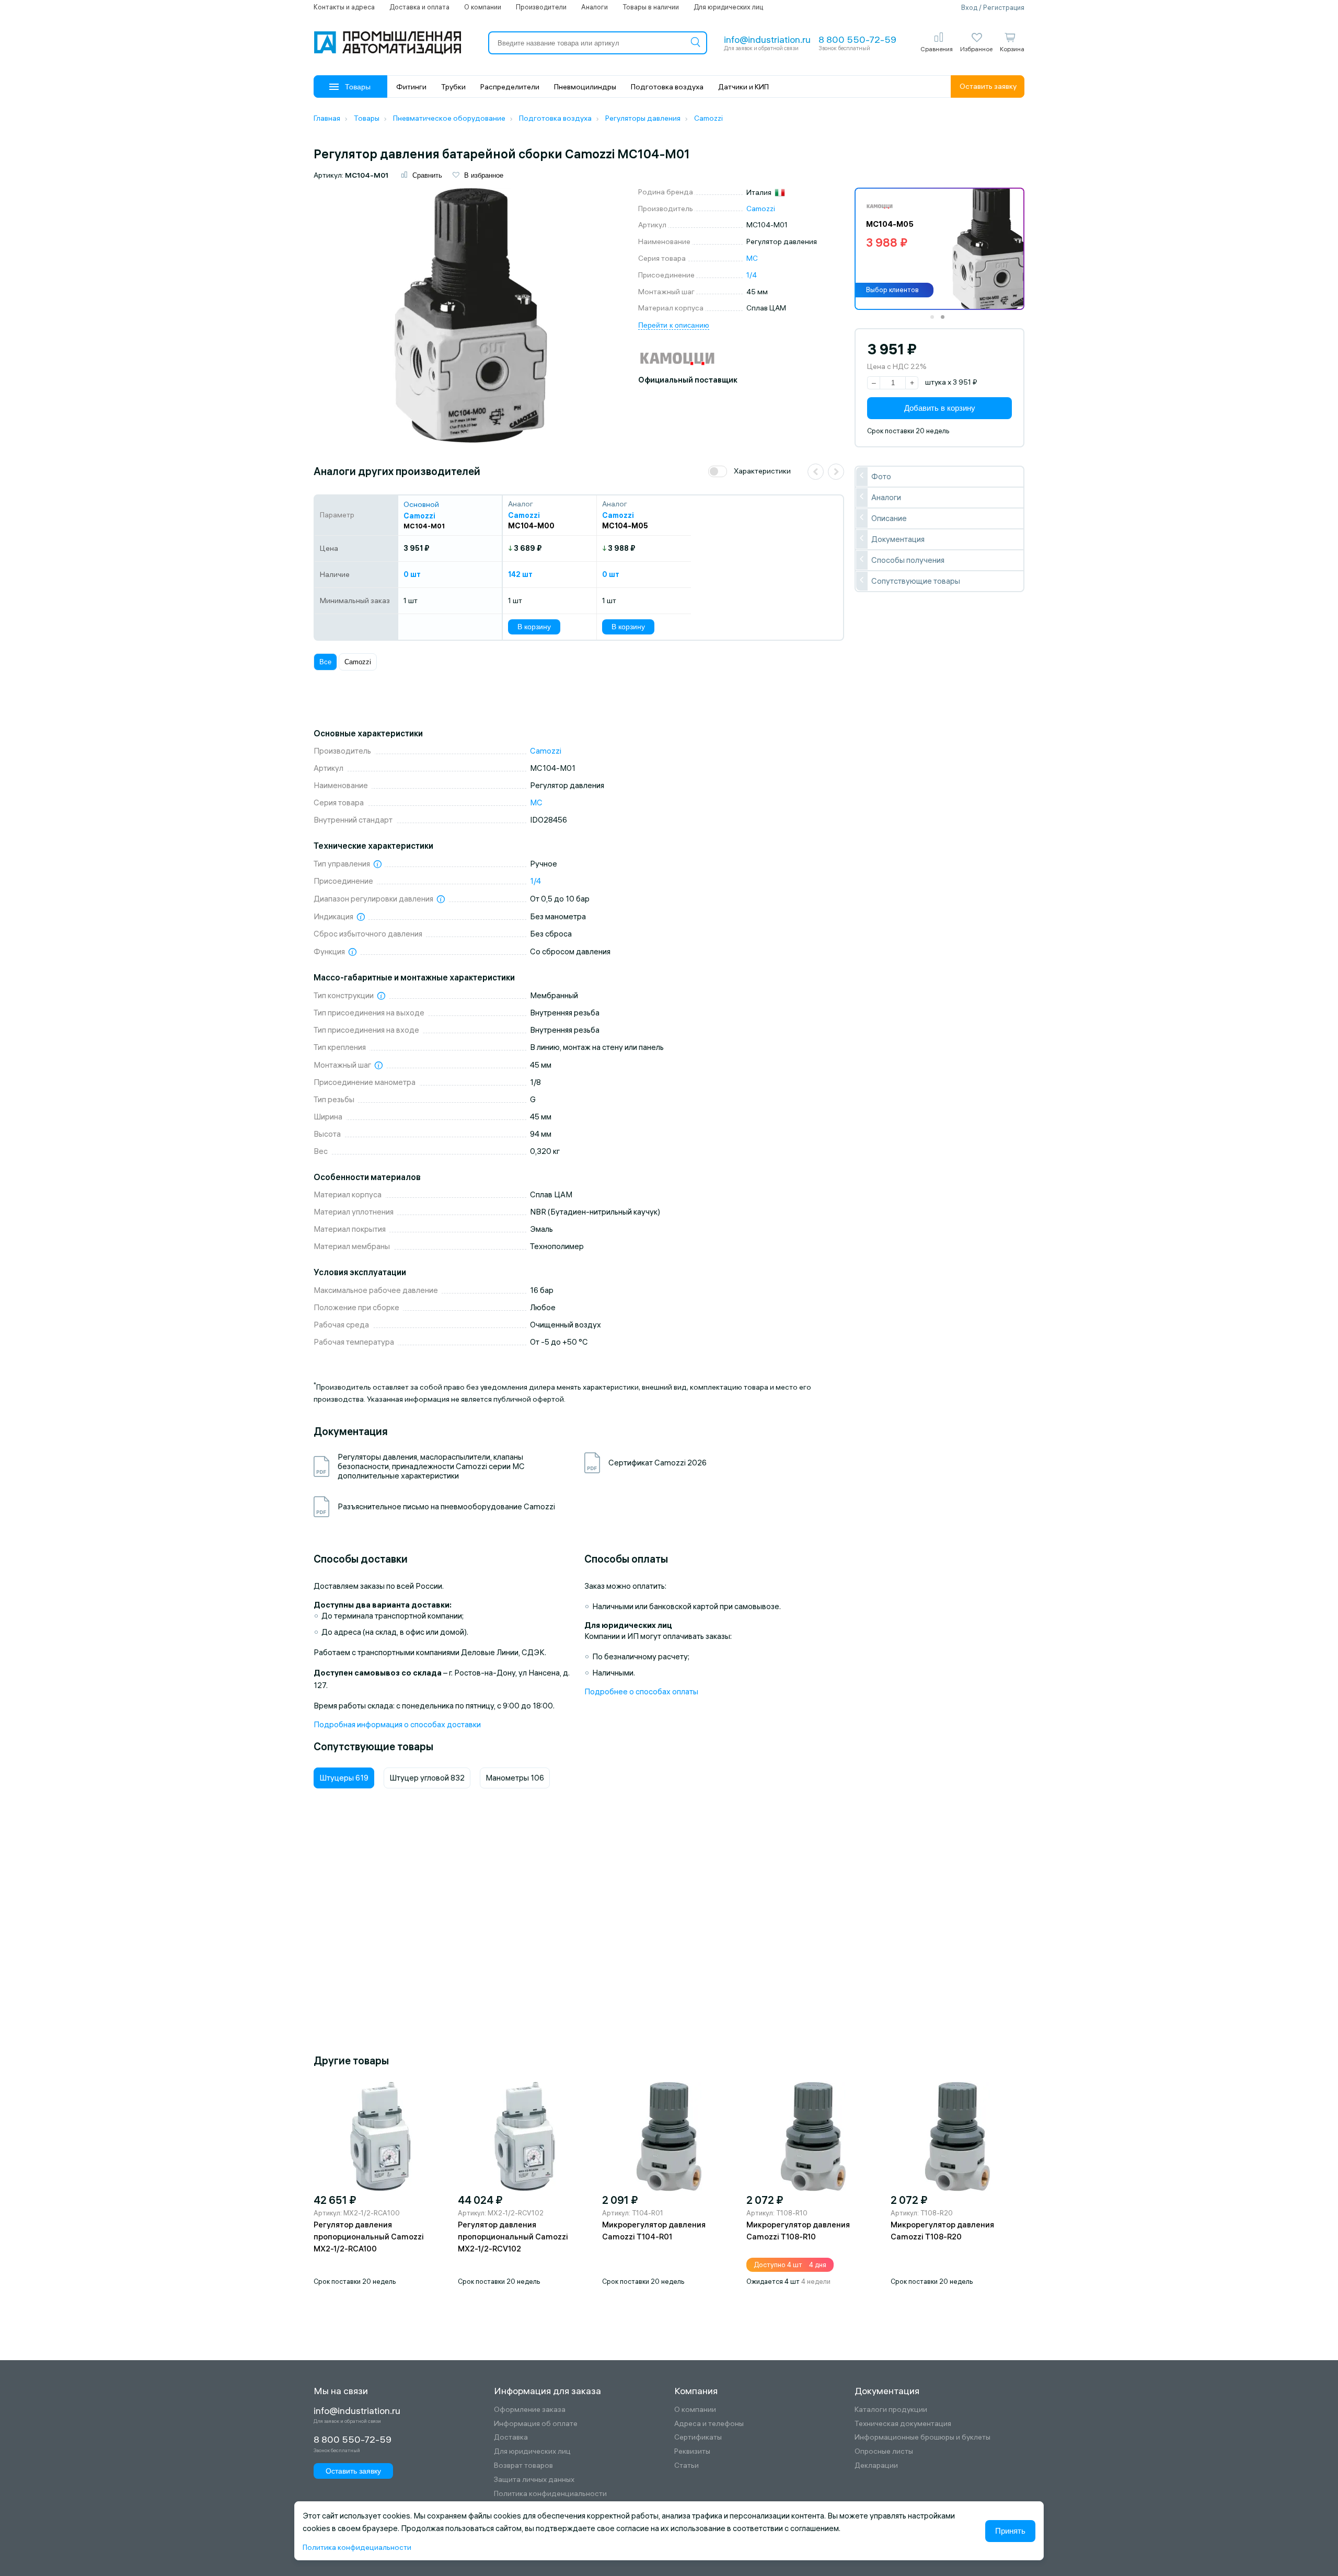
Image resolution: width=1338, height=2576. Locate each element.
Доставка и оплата (419, 7)
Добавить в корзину (940, 407)
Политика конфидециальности (357, 2547)
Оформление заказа (530, 2410)
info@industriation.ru (767, 39)
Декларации (876, 2465)
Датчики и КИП (743, 87)
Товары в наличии (651, 7)
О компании (483, 7)
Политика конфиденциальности (550, 2494)
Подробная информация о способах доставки (397, 1724)
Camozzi (761, 209)
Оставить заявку (988, 86)
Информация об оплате (536, 2424)
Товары (358, 87)
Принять (1010, 2531)
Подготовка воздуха (667, 87)
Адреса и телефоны (709, 2424)
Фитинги (411, 87)
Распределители (510, 87)
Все (325, 662)
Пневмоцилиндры (585, 87)
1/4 (752, 275)
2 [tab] (946, 320)
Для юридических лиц (728, 7)
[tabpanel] (939, 249)
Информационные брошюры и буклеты (922, 2437)
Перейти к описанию (674, 325)
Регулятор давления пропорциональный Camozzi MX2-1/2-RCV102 (513, 2237)
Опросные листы (884, 2451)
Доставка (511, 2437)
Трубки (453, 87)
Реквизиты (692, 2451)
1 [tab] (936, 320)
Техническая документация (903, 2424)
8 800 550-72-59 (857, 39)
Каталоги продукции (891, 2410)
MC (752, 258)
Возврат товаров (523, 2465)
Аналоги (595, 7)
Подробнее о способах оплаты (641, 1691)
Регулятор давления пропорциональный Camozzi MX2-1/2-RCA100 (369, 2237)
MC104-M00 (531, 526)
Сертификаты (698, 2437)
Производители (541, 7)
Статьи (687, 2465)
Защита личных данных (534, 2480)
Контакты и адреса (344, 7)
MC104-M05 (625, 526)
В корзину (534, 627)
